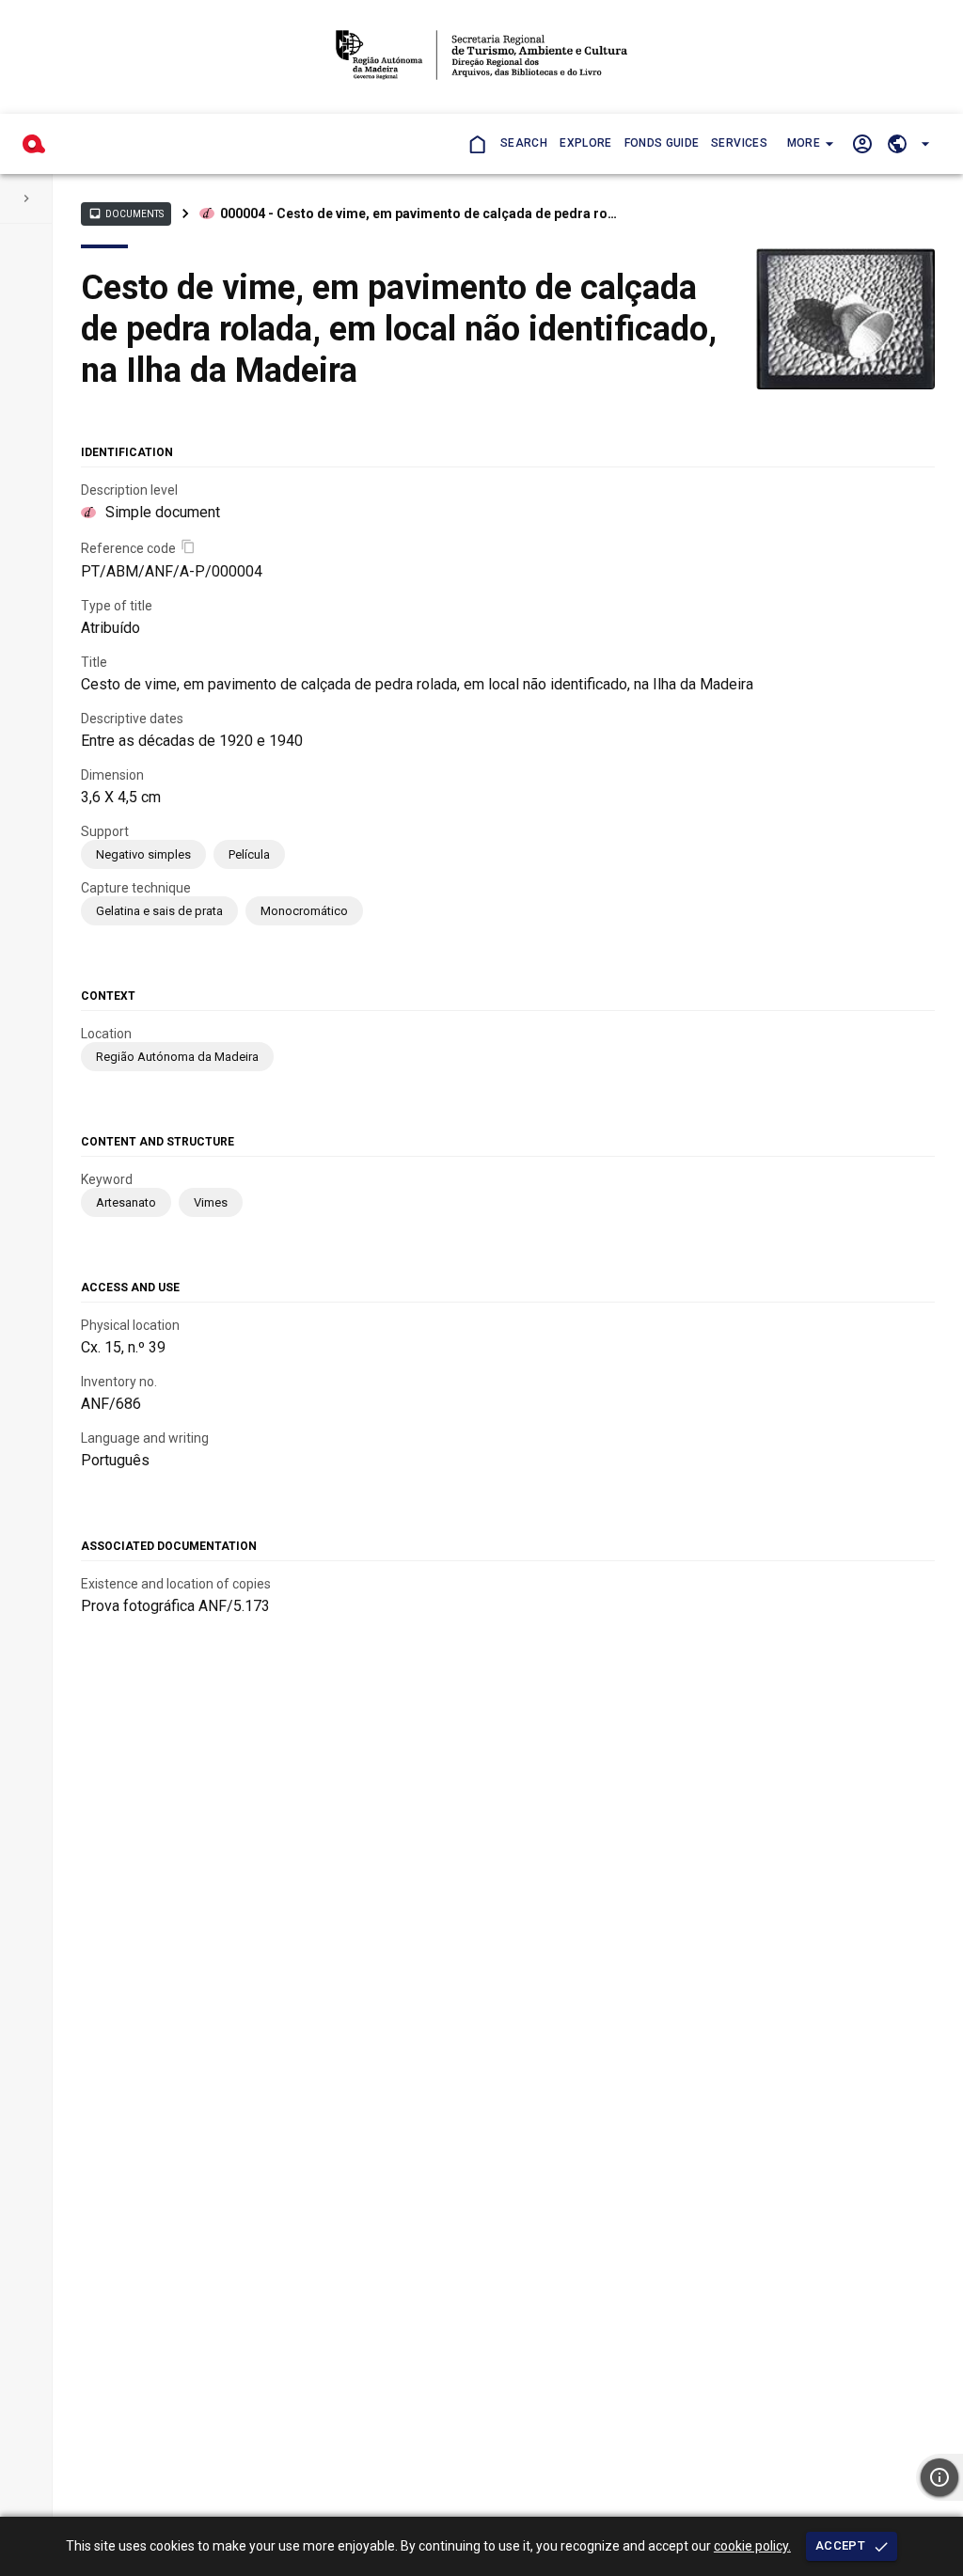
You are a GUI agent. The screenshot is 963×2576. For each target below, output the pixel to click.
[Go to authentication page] (862, 143)
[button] (809, 144)
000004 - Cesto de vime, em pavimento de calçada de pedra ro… (418, 213)
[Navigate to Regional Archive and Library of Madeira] (481, 57)
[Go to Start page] (476, 143)
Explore (585, 143)
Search (524, 143)
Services (739, 143)
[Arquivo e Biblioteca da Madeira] (34, 144)
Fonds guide (662, 143)
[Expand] (26, 198)
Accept (840, 2545)
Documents (126, 213)
